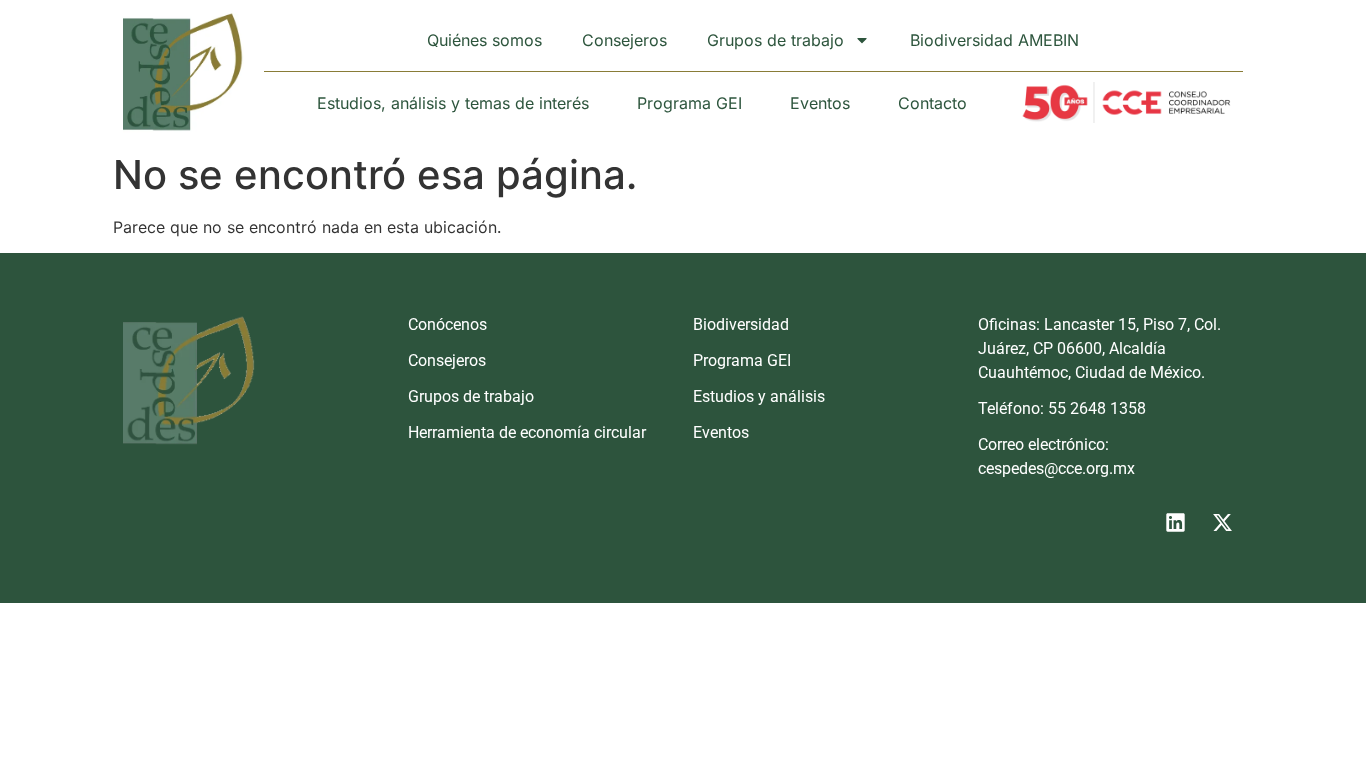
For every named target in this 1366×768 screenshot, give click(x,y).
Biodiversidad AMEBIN (994, 40)
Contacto (932, 103)
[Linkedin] (1175, 522)
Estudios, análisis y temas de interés (453, 103)
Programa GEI (689, 103)
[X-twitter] (1222, 522)
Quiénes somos (484, 40)
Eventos (820, 103)
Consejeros (624, 40)
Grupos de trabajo (775, 40)
